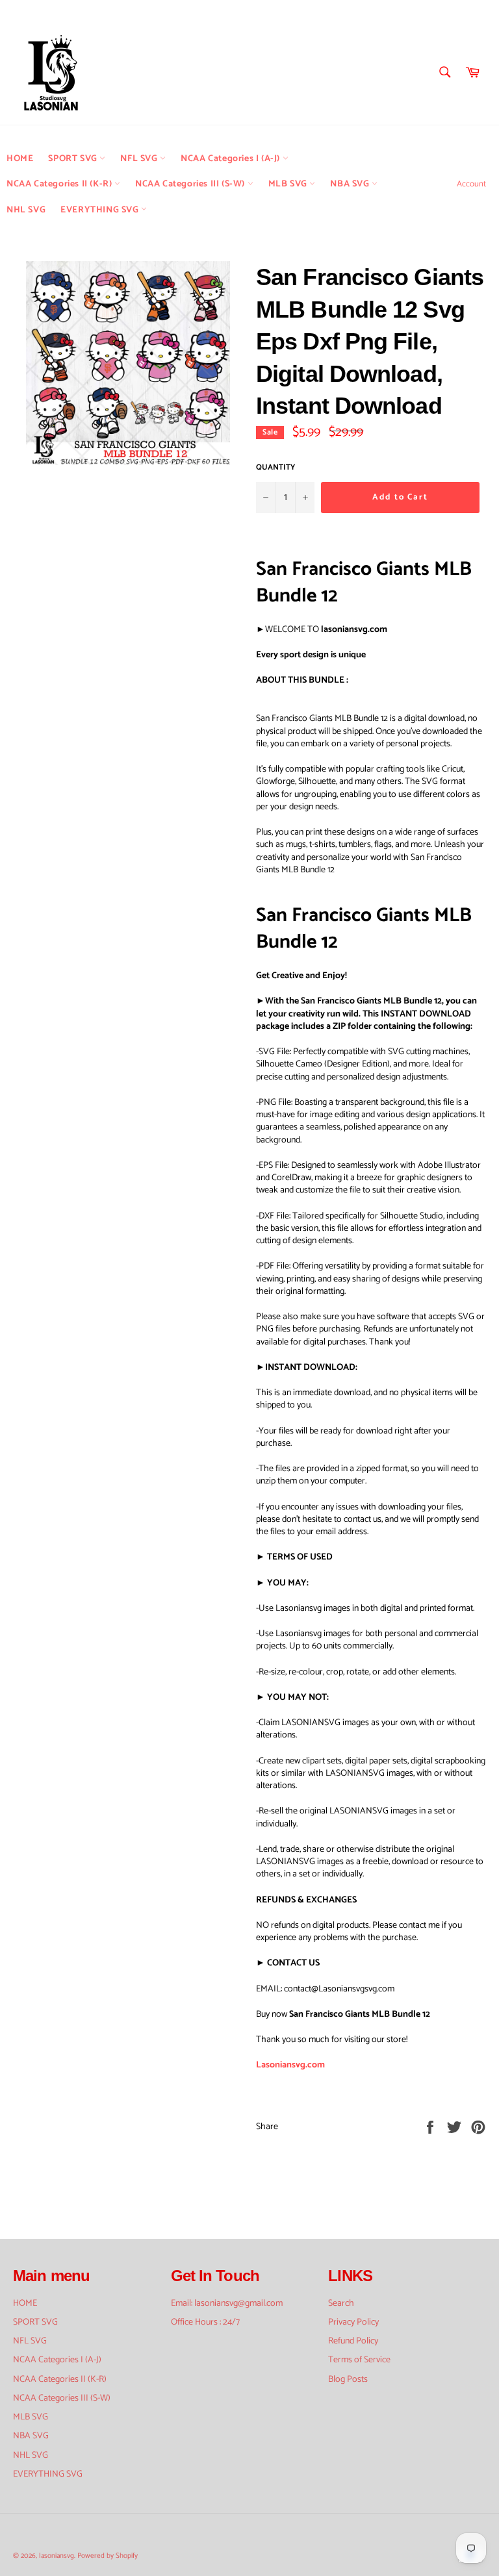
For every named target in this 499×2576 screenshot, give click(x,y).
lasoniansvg (57, 2556)
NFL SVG (140, 159)
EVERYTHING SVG (101, 210)
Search (341, 2304)
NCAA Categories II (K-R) (60, 184)
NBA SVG (351, 184)
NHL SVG (26, 210)
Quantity (275, 468)
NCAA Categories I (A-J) (231, 159)
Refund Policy (353, 2341)
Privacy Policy (353, 2322)
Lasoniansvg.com (290, 2065)
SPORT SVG (74, 159)
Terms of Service (359, 2360)
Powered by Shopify (108, 2556)
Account (471, 184)
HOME (20, 159)
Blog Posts (348, 2380)
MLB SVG (289, 184)
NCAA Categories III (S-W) (191, 184)
